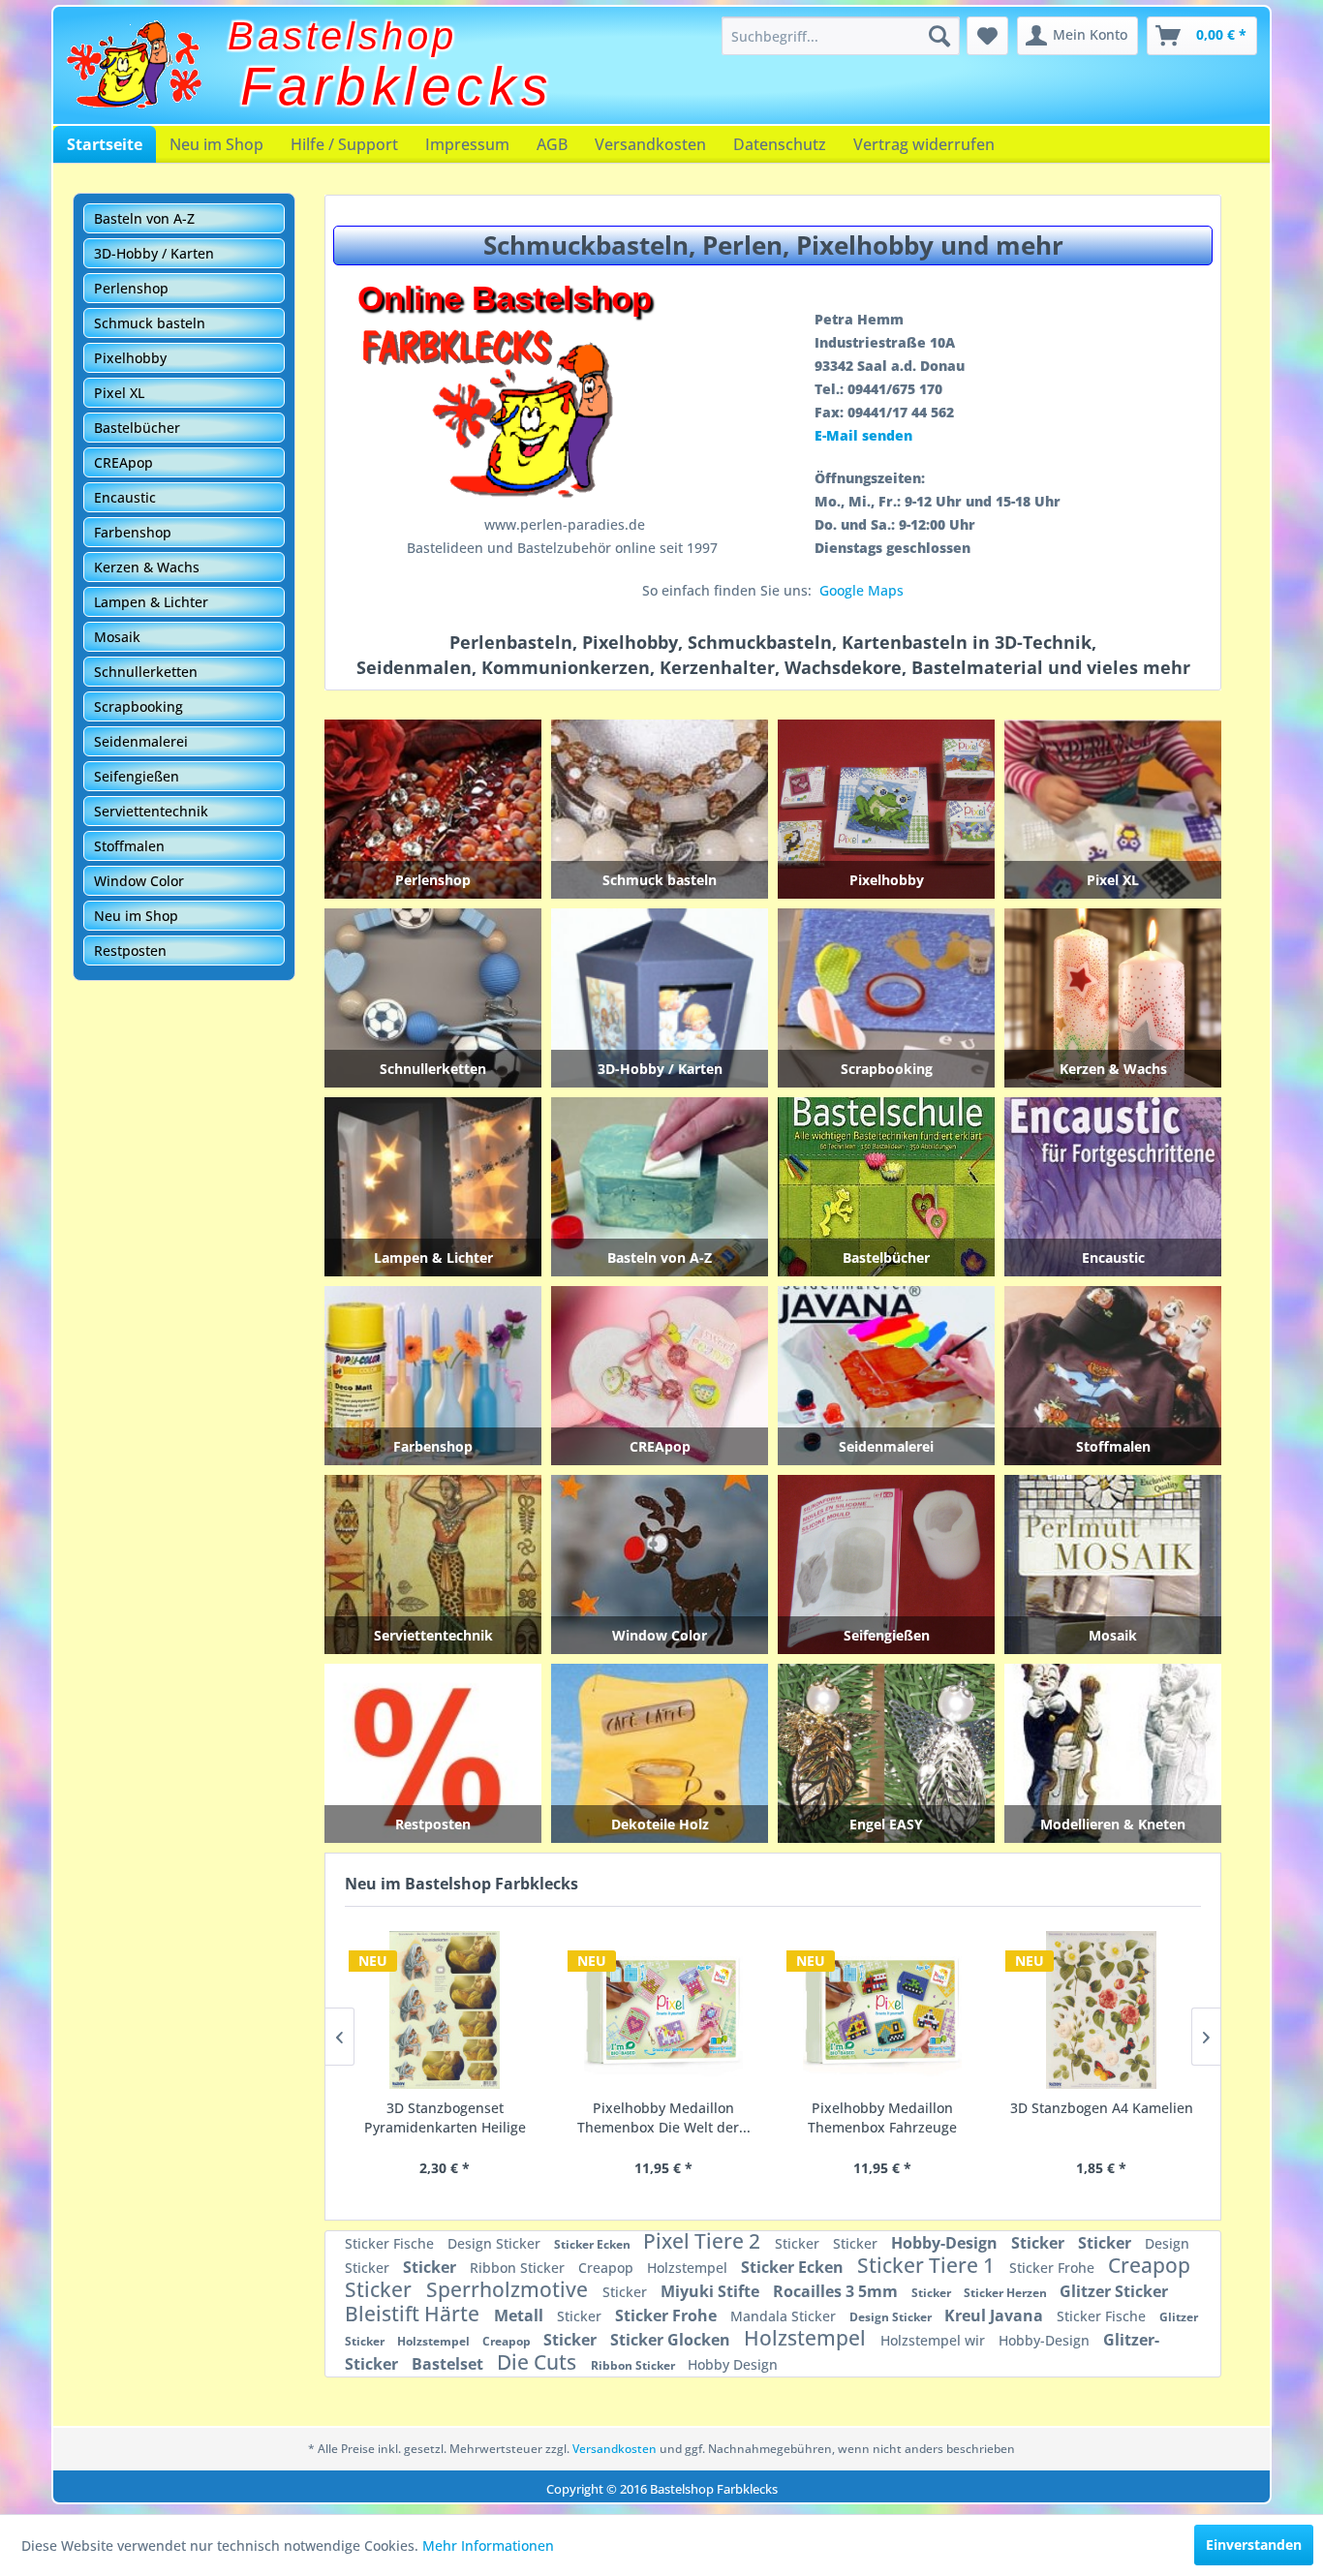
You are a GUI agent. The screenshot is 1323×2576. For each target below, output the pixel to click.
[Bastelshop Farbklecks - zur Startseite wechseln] (134, 65)
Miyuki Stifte (712, 2291)
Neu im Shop (216, 144)
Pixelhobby (130, 358)
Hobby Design (733, 2364)
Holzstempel (689, 2268)
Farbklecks (397, 86)
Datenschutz (780, 144)
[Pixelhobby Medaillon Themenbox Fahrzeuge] (663, 2010)
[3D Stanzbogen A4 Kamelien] (882, 2010)
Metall (521, 2315)
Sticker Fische (391, 2243)
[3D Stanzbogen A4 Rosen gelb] (1101, 2010)
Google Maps (861, 590)
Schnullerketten (146, 672)
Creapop (608, 2268)
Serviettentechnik (151, 811)
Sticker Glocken (672, 2340)
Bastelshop (342, 36)
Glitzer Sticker (1114, 2291)
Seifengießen (137, 776)
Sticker (799, 2243)
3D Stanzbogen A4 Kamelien (883, 2108)
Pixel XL (119, 393)
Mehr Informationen (488, 2545)
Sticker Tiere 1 (928, 2265)
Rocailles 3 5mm (837, 2291)
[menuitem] (841, 36)
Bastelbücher (137, 428)
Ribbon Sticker (519, 2268)
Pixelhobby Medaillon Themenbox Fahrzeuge (663, 2117)
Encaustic (125, 497)
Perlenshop (131, 288)
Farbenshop (133, 532)
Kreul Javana (996, 2315)
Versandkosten (650, 144)
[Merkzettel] (987, 36)
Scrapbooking (138, 706)
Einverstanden (1254, 2545)
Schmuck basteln (150, 323)
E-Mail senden (863, 435)
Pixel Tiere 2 (704, 2241)
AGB (552, 144)
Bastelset (449, 2364)
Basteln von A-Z (144, 218)
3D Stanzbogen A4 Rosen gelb (1102, 2117)
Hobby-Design (946, 2243)
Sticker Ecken (594, 2244)
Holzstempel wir (935, 2340)
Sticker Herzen (1007, 2293)
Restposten (130, 951)
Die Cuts (539, 2362)
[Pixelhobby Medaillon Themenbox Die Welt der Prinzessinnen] (445, 2010)
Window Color (139, 881)
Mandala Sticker (785, 2316)
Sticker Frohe (1054, 2268)
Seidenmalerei (141, 741)
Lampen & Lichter (151, 602)
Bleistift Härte (415, 2314)
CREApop (123, 462)
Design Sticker (496, 2243)
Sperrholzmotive (509, 2289)
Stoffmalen (129, 846)
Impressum (467, 144)
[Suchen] (939, 36)
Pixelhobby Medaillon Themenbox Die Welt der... (445, 2117)
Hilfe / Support (344, 144)
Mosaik (117, 637)
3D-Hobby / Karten (154, 253)
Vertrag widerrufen (924, 144)
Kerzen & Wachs (147, 567)
